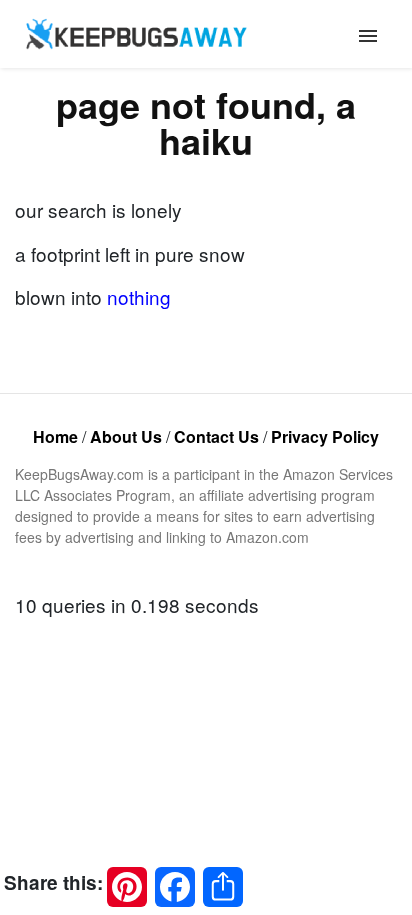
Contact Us (216, 436)
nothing (139, 296)
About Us (126, 436)
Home (55, 436)
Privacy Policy (325, 436)
